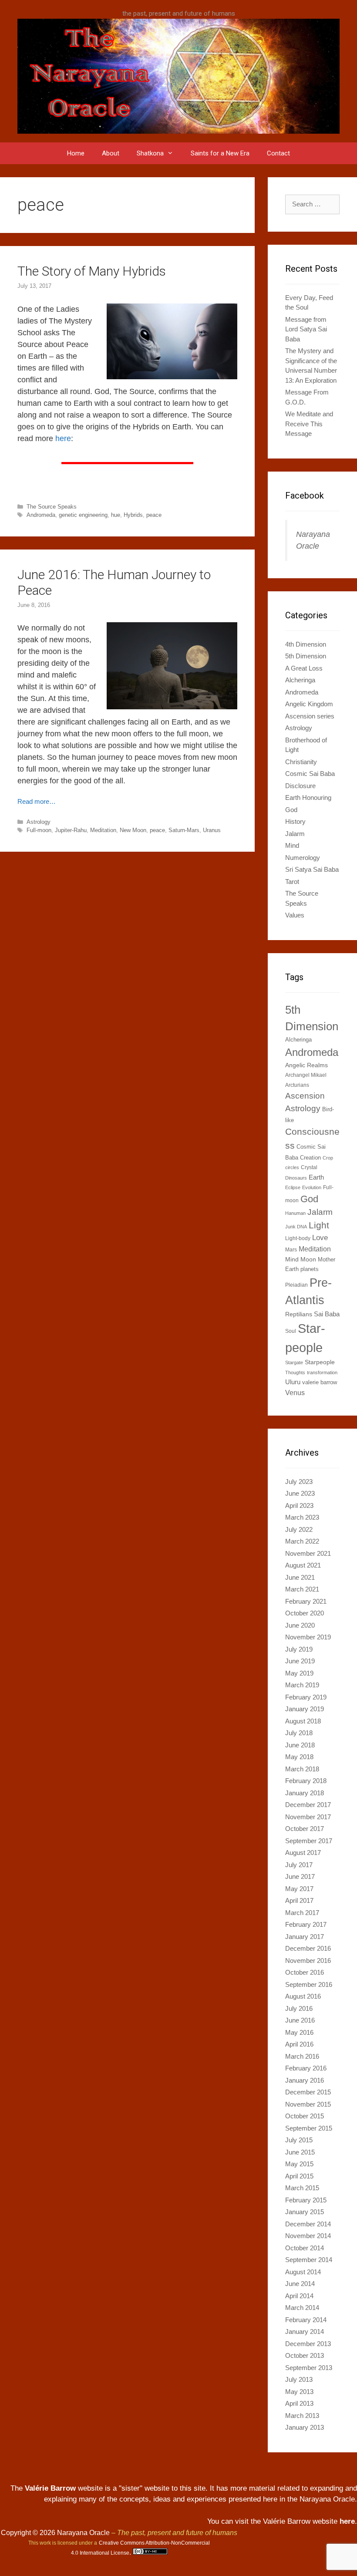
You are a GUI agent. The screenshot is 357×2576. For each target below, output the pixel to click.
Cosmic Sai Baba (310, 774)
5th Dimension (306, 656)
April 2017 (299, 1900)
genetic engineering (83, 515)
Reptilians (299, 1314)
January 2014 (305, 2332)
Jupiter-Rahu (71, 830)
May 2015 (299, 2164)
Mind (292, 845)
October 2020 (305, 1613)
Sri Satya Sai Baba (312, 869)
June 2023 (300, 1493)
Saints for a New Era (220, 153)
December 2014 (308, 2224)
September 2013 (309, 2368)
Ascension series (310, 716)
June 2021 (300, 1577)
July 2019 (299, 1649)
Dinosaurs (296, 1178)
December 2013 (308, 2344)
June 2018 (300, 1745)
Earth (316, 1177)
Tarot (292, 882)
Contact (278, 153)
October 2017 (305, 1829)
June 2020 (300, 1625)
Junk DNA (296, 1227)
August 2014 (303, 2272)
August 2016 (303, 1996)
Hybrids (133, 515)
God (291, 810)
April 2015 (299, 2176)
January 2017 (305, 1937)
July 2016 (299, 2008)
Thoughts (295, 1372)
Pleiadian (296, 1285)
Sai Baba (327, 1314)
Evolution (312, 1187)
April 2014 (299, 2296)
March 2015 (302, 2188)
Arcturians (297, 1085)
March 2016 (302, 2056)
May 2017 (299, 1889)
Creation (310, 1158)
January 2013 (305, 2427)
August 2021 (303, 1565)
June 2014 (300, 2284)
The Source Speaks (52, 507)
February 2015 (306, 2200)
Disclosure (300, 786)
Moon (308, 1259)
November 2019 (308, 1637)
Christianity (301, 762)
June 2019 (300, 1661)
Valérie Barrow (50, 2488)
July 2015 (299, 2140)
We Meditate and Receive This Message (309, 424)
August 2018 (303, 1721)
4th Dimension (306, 644)
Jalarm (295, 834)
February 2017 (306, 1924)
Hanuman (295, 1213)
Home (76, 153)
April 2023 (299, 1505)
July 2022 (299, 1529)
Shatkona (150, 153)
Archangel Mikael (306, 1075)
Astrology (39, 822)
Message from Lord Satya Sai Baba (306, 329)
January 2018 (305, 1793)
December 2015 (308, 2092)
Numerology (303, 858)
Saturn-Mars (184, 830)
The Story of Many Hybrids (92, 271)
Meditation (103, 830)
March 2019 (302, 1685)
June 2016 (300, 2020)
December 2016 (308, 1948)
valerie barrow (320, 1382)
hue (116, 515)
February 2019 (306, 1697)
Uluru (293, 1382)
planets (310, 1269)
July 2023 (299, 1482)
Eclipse (293, 1187)
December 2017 (308, 1805)
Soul (291, 1331)
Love (320, 1237)
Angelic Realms (306, 1065)
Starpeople (320, 1362)
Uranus (212, 830)
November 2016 (308, 1961)
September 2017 (309, 1841)
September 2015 (309, 2128)
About (111, 153)
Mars (291, 1250)
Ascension (305, 1096)
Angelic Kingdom (309, 704)
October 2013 (305, 2355)
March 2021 (302, 1589)
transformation (322, 1372)
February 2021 (306, 1601)
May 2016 (299, 2032)
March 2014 (302, 2308)
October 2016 (305, 1972)
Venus (295, 1393)
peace (154, 515)
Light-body (298, 1238)
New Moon (133, 830)
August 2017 (303, 1853)
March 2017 (302, 1913)
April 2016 (299, 2044)
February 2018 (306, 1781)
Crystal (309, 1167)
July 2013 (299, 2379)
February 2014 (306, 2320)
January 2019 (305, 1709)
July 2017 (299, 1865)
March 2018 (302, 1769)
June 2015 (300, 2152)
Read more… (37, 801)
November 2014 (308, 2236)
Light (319, 1225)
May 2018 (299, 1757)
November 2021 (308, 1553)
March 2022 (302, 1541)
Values (295, 915)
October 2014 (305, 2248)
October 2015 (305, 2116)
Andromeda (41, 515)
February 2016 (306, 2068)
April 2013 (299, 2403)
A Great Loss (304, 668)
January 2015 (305, 2212)
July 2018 (299, 1733)
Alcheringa (300, 680)
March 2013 (302, 2416)
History (295, 821)
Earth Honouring (308, 797)
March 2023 (302, 1517)
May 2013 (299, 2392)
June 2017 (300, 1876)
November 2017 (308, 1817)
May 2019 (299, 1673)
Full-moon (39, 830)
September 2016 (309, 1984)
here (63, 438)
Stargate (294, 1362)
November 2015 (308, 2104)
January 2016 (305, 2080)
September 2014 (309, 2260)
